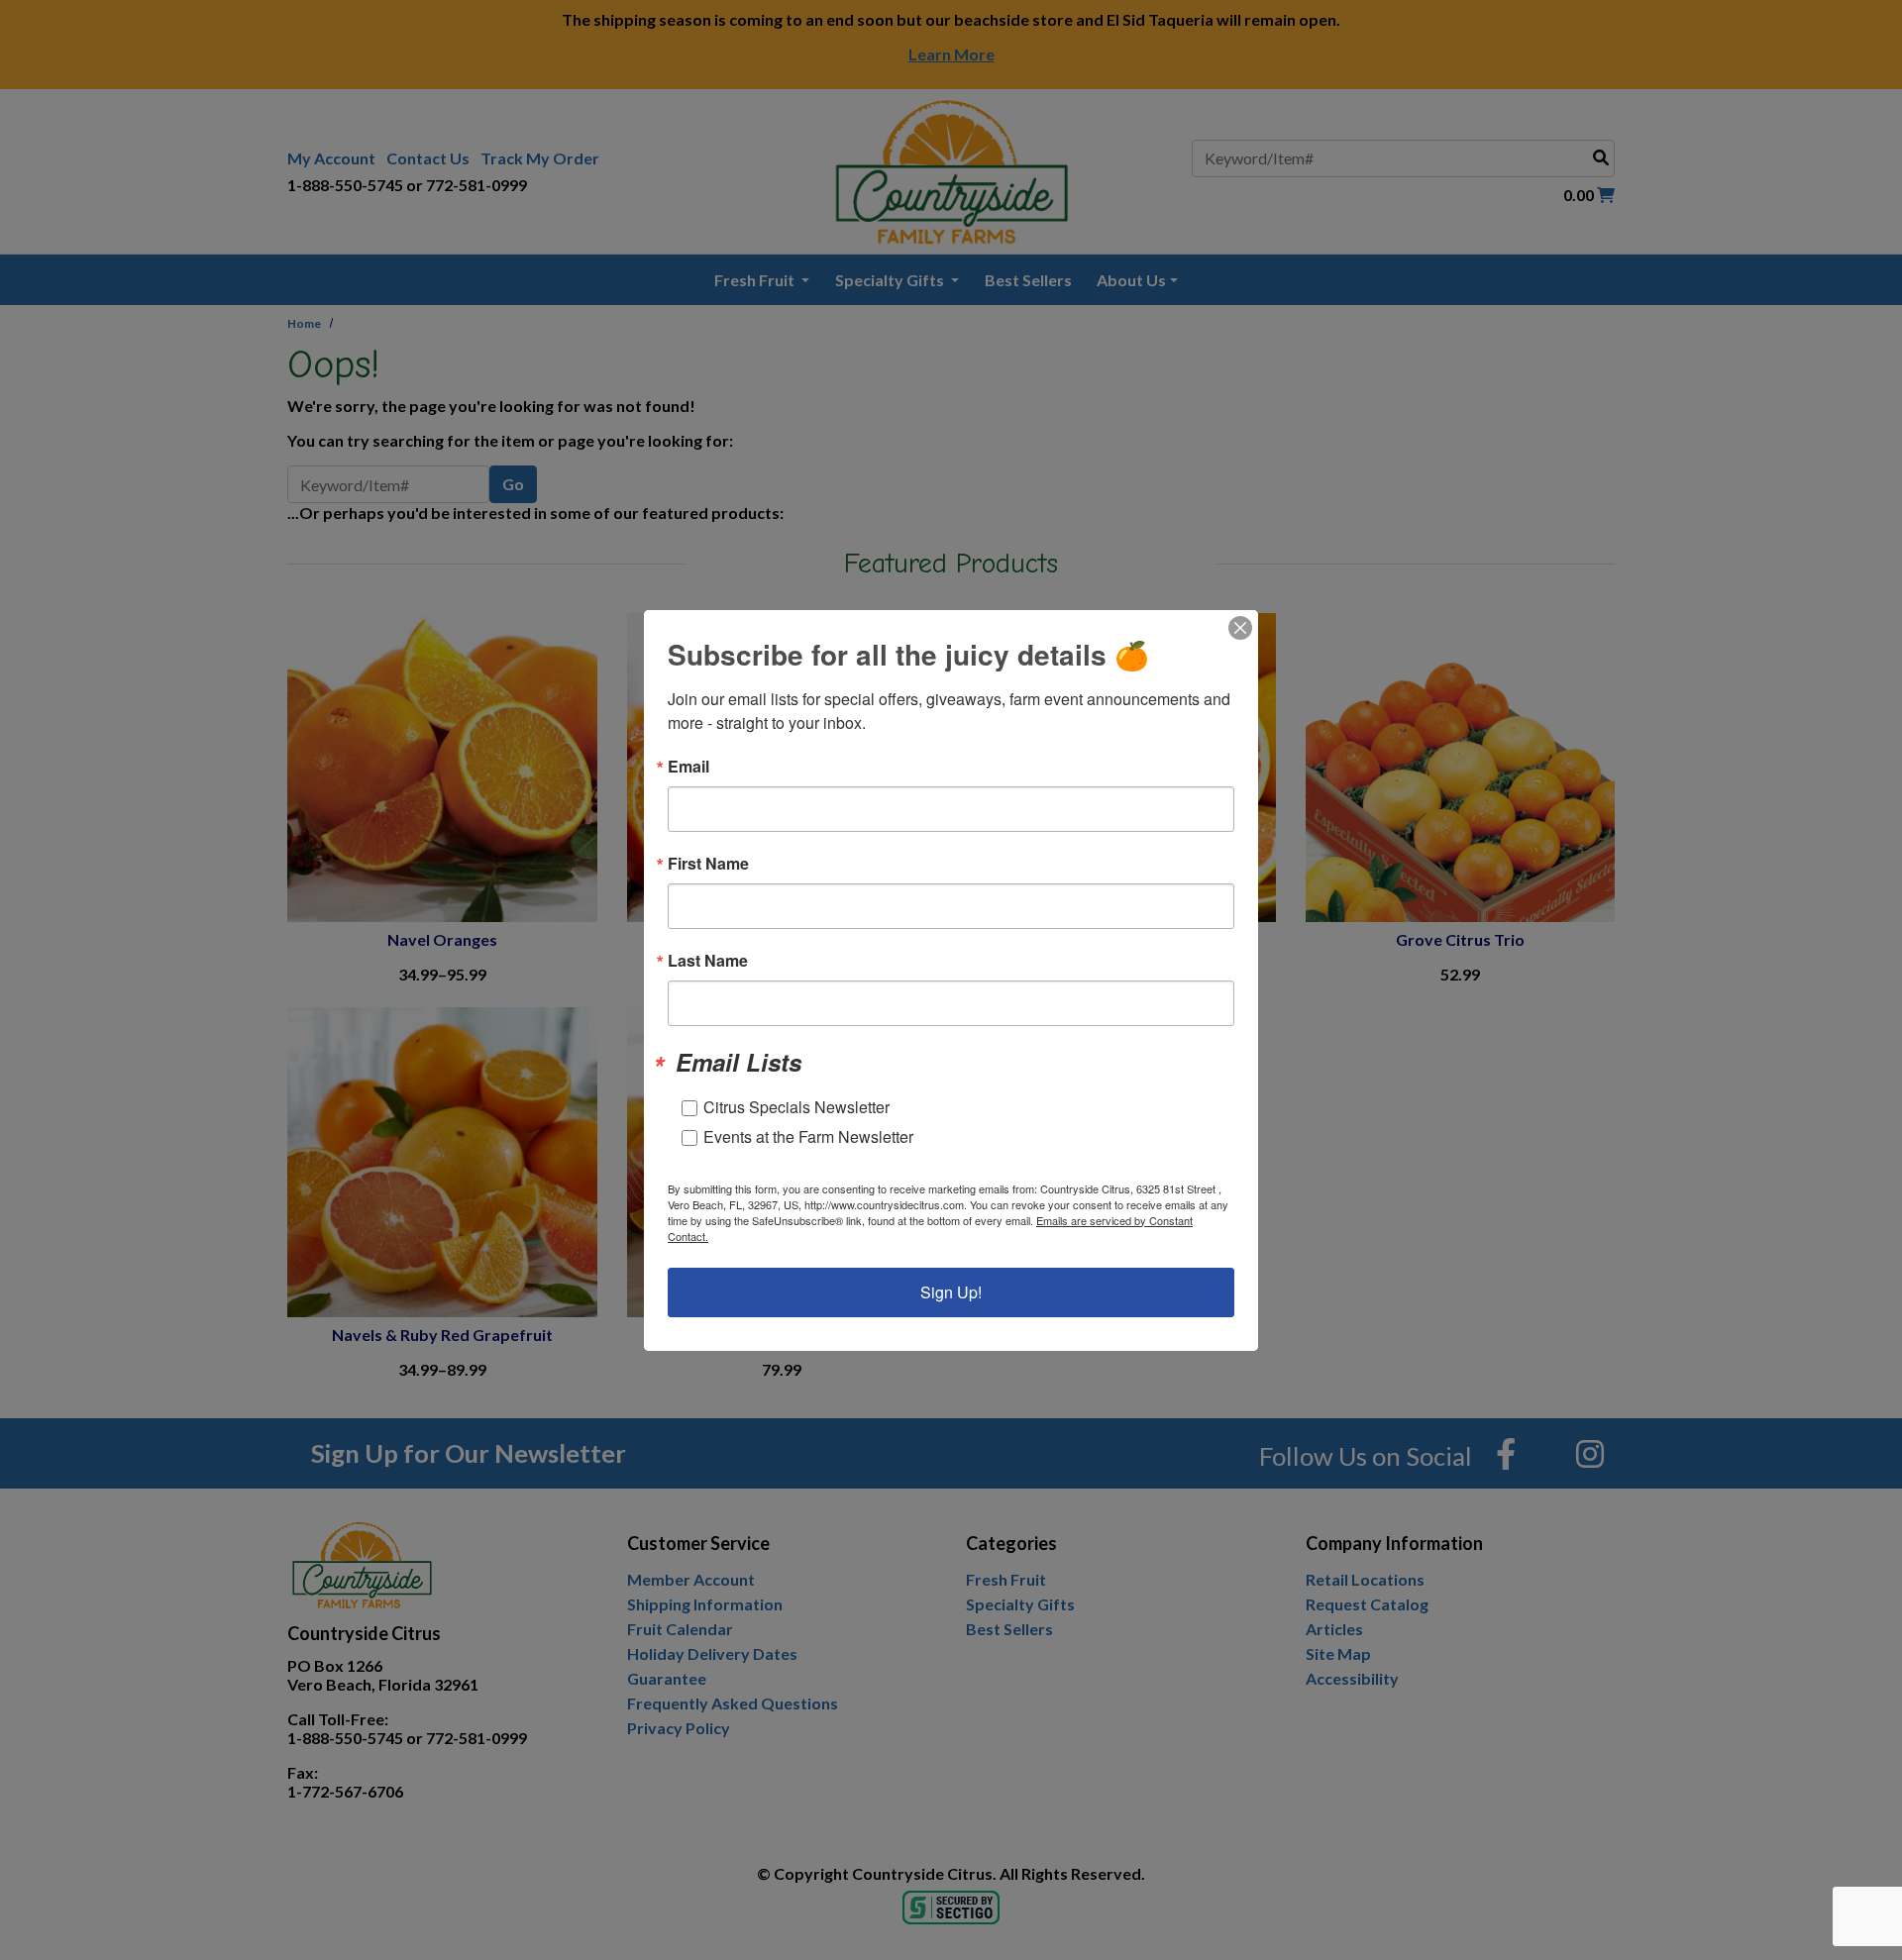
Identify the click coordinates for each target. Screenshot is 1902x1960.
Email (688, 767)
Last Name (708, 961)
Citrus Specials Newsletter (796, 1107)
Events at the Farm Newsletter (808, 1136)
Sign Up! (951, 1292)
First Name (708, 864)
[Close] (1240, 628)
